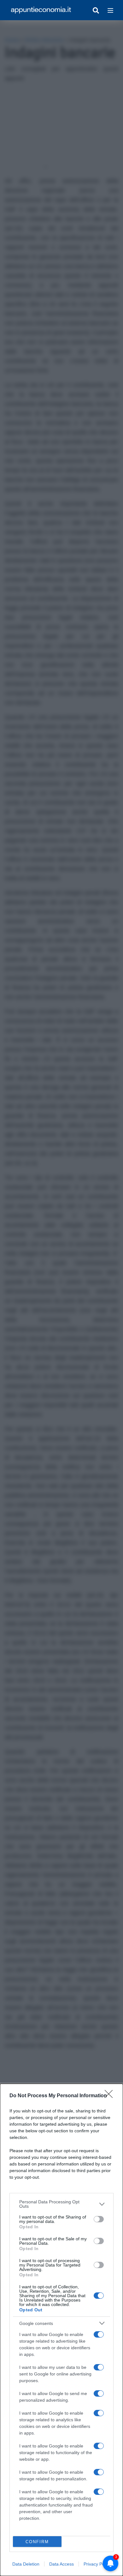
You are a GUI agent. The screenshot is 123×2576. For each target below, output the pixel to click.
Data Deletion (26, 2564)
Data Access (61, 2564)
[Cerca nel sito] (96, 10)
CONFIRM (37, 2542)
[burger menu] (110, 10)
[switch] (99, 2219)
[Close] (111, 2096)
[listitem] (61, 2204)
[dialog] (61, 2330)
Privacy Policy (97, 2564)
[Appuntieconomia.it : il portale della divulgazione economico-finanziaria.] (41, 10)
